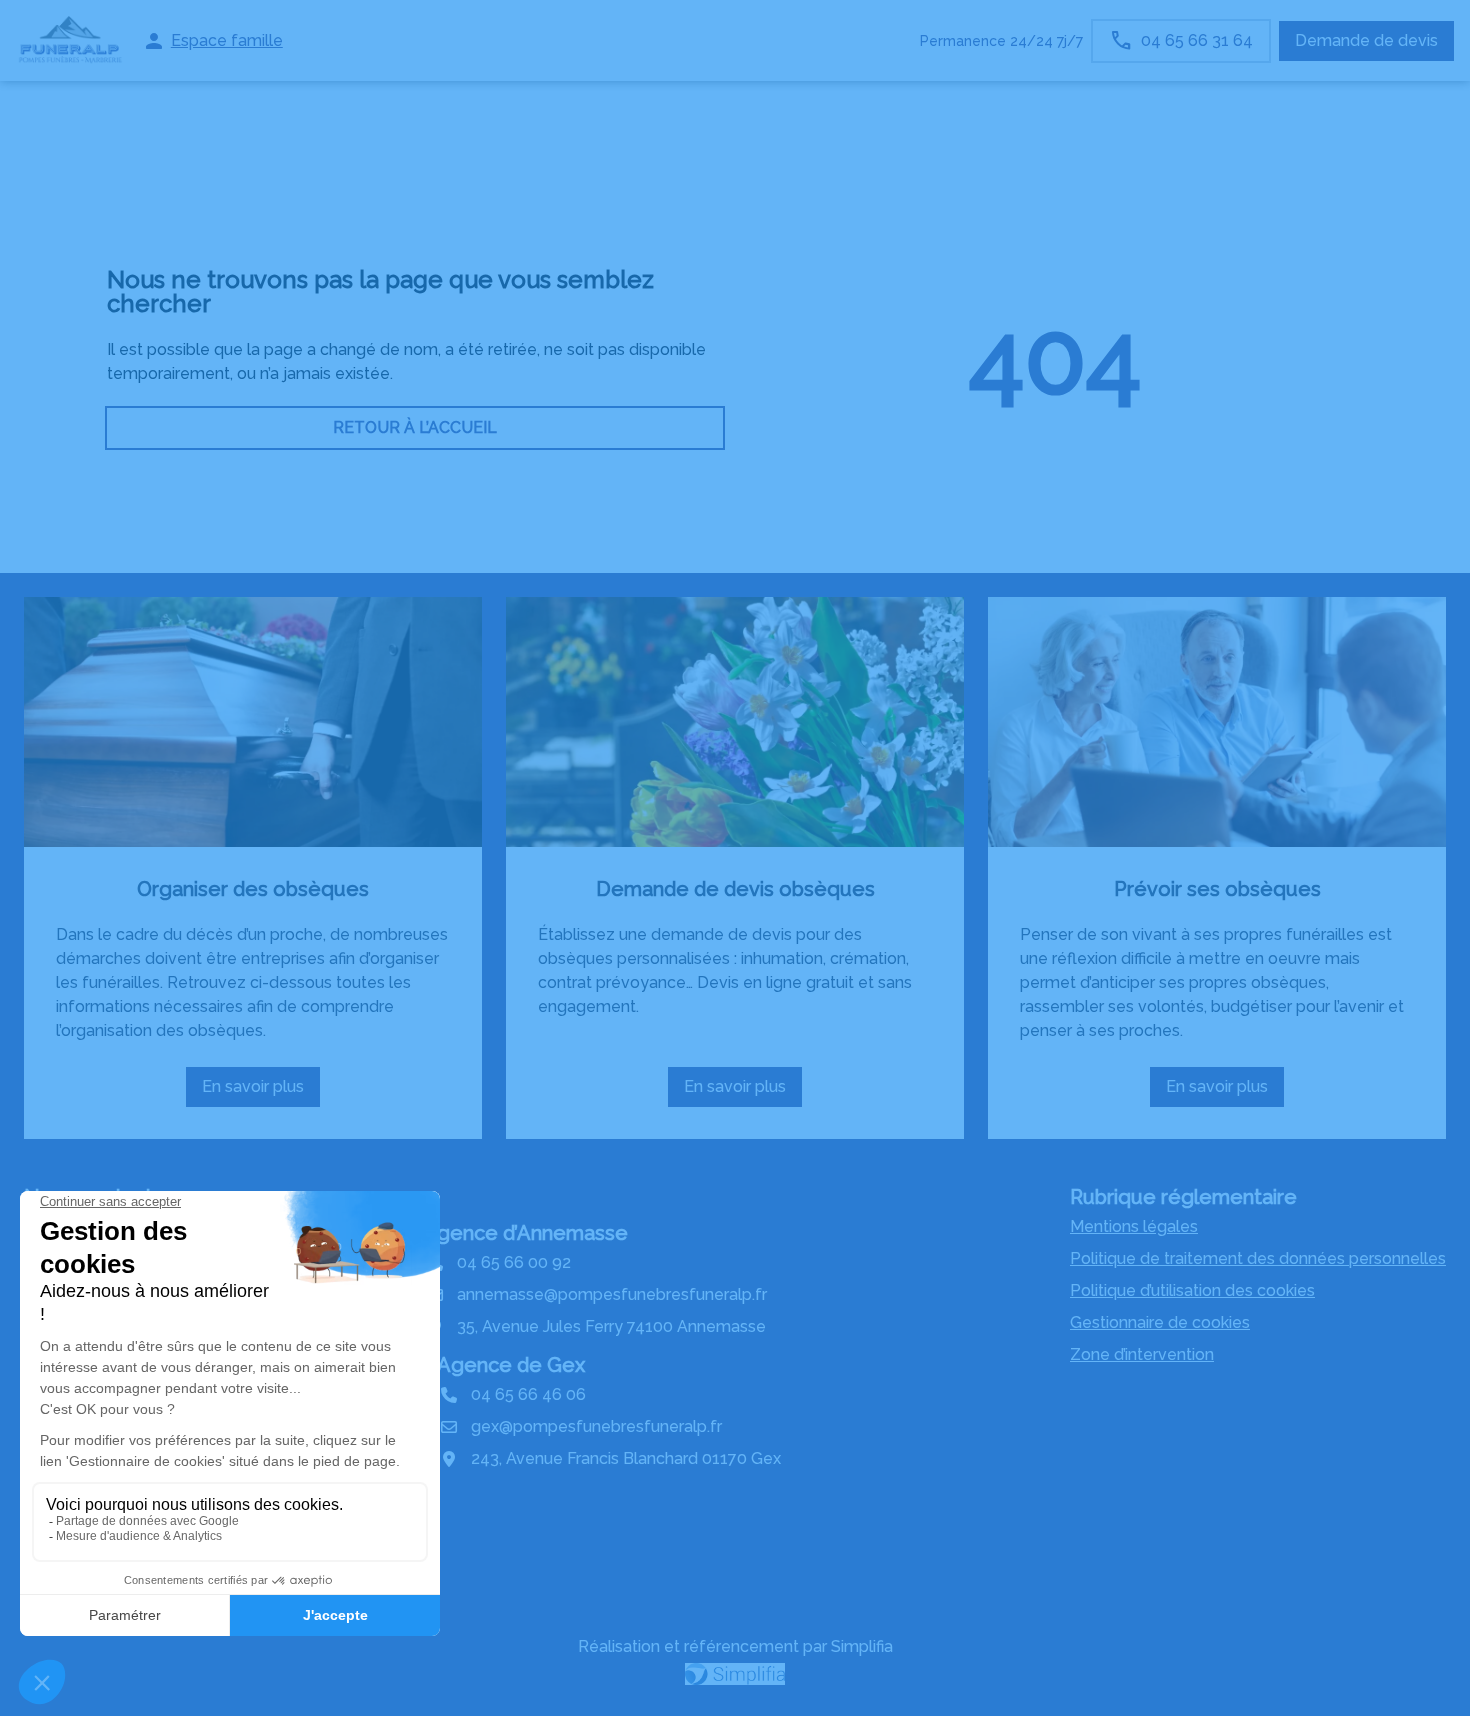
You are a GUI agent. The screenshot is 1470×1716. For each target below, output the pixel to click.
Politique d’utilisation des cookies (1192, 1290)
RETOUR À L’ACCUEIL (415, 427)
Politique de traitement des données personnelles (1258, 1258)
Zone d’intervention (1142, 1354)
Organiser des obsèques (253, 889)
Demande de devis (1366, 40)
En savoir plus (261, 1092)
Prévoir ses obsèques (1217, 889)
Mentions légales (1134, 1226)
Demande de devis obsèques (735, 889)
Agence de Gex (511, 1365)
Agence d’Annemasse (525, 1233)
